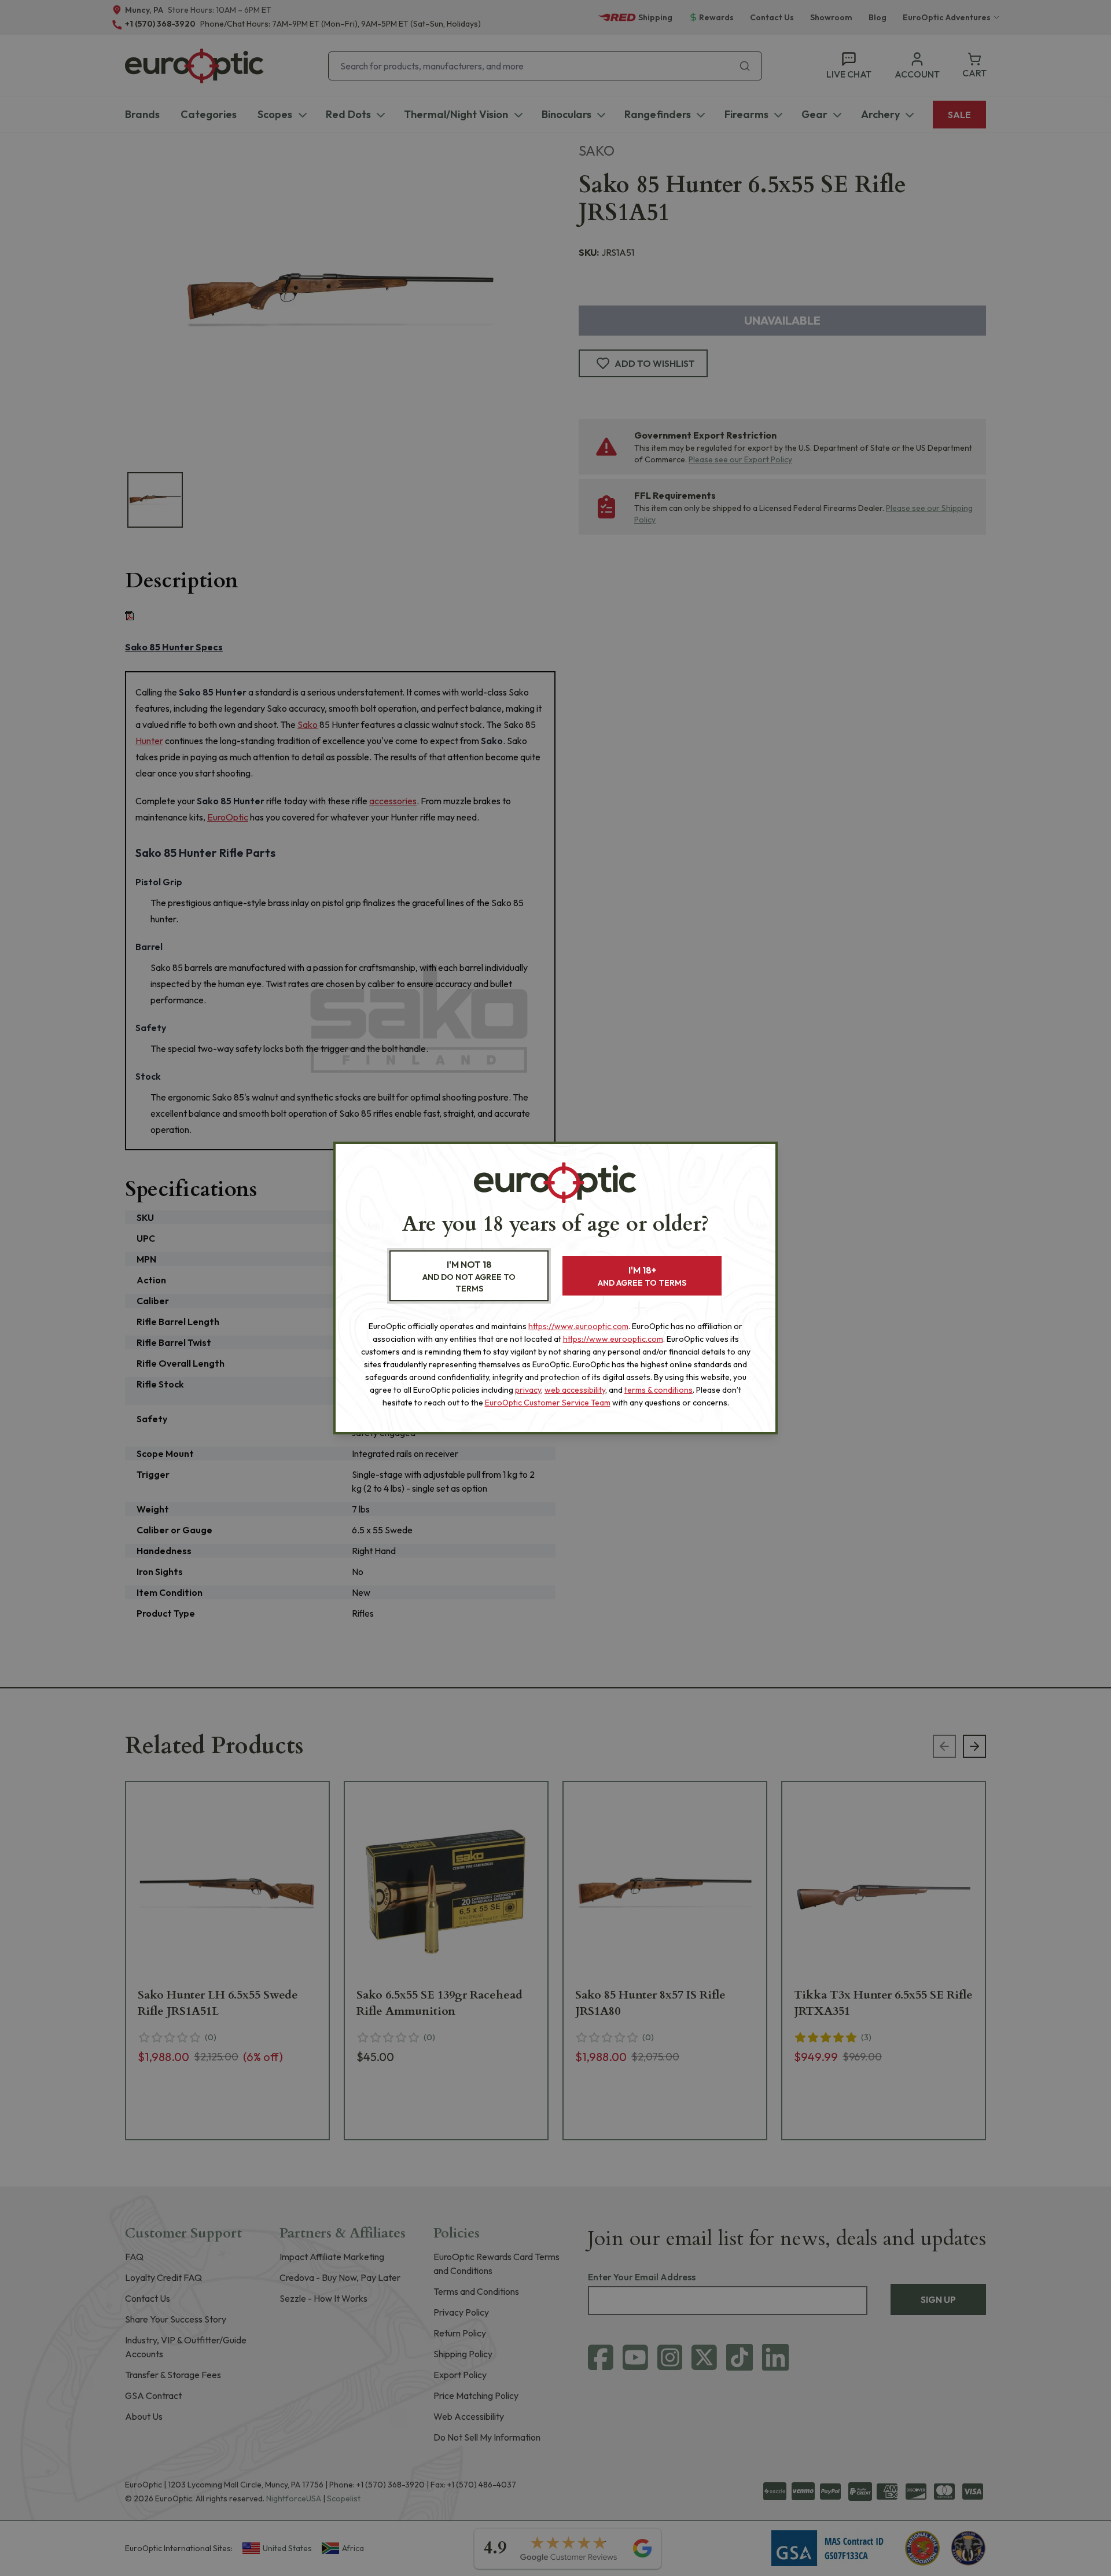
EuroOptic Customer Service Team (548, 1403)
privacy (528, 1390)
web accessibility (575, 1390)
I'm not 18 (469, 1276)
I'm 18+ (642, 1276)
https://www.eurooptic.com (578, 1326)
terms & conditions (658, 1390)
